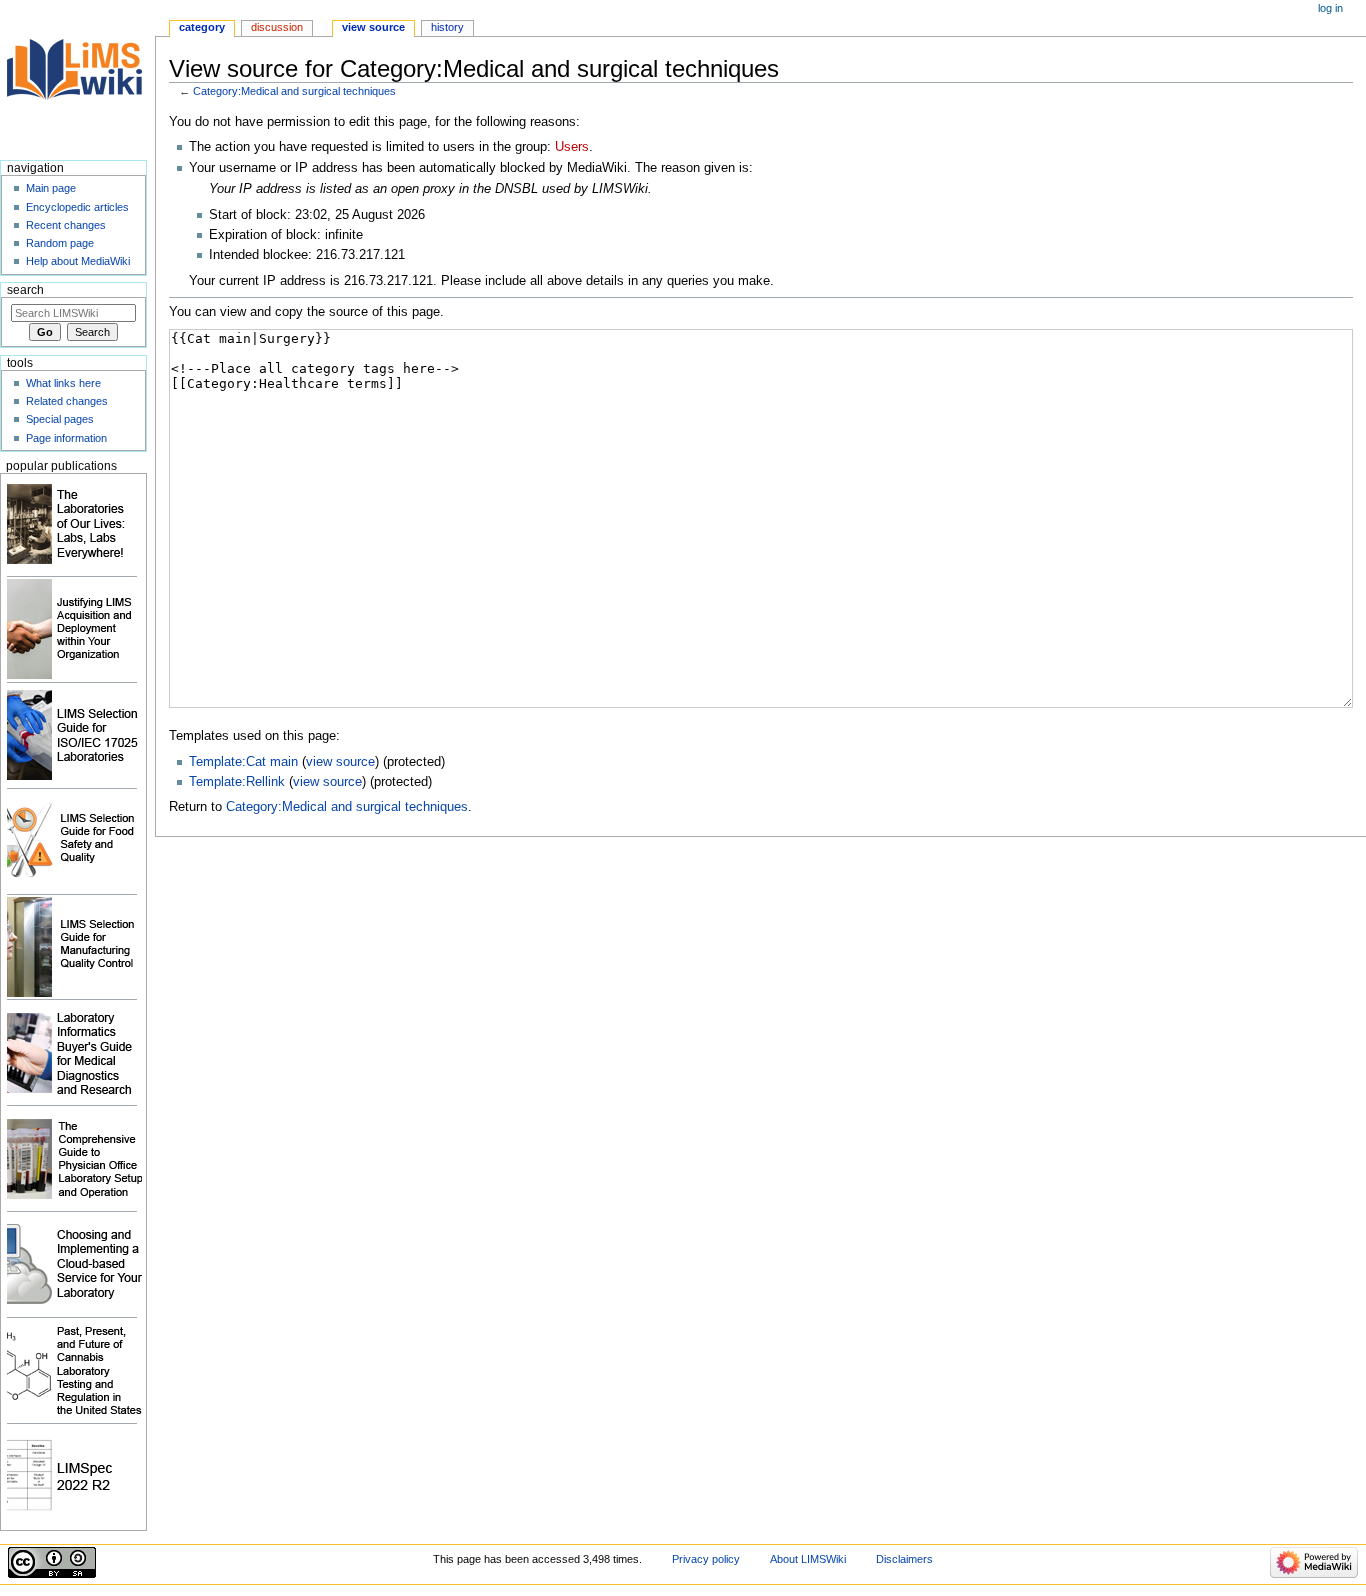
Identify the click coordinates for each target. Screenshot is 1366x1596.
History (447, 27)
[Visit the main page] (77, 77)
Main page (51, 188)
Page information (66, 438)
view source (340, 762)
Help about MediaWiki (78, 261)
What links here (63, 383)
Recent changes (66, 225)
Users (572, 147)
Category (202, 27)
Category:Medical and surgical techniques (294, 91)
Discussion (277, 27)
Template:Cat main (243, 762)
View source (373, 27)
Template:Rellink (237, 782)
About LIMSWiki (808, 1559)
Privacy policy (706, 1559)
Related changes (67, 401)
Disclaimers (904, 1559)
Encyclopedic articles (77, 207)
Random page (60, 243)
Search (25, 290)
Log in (1330, 8)
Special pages (60, 419)
